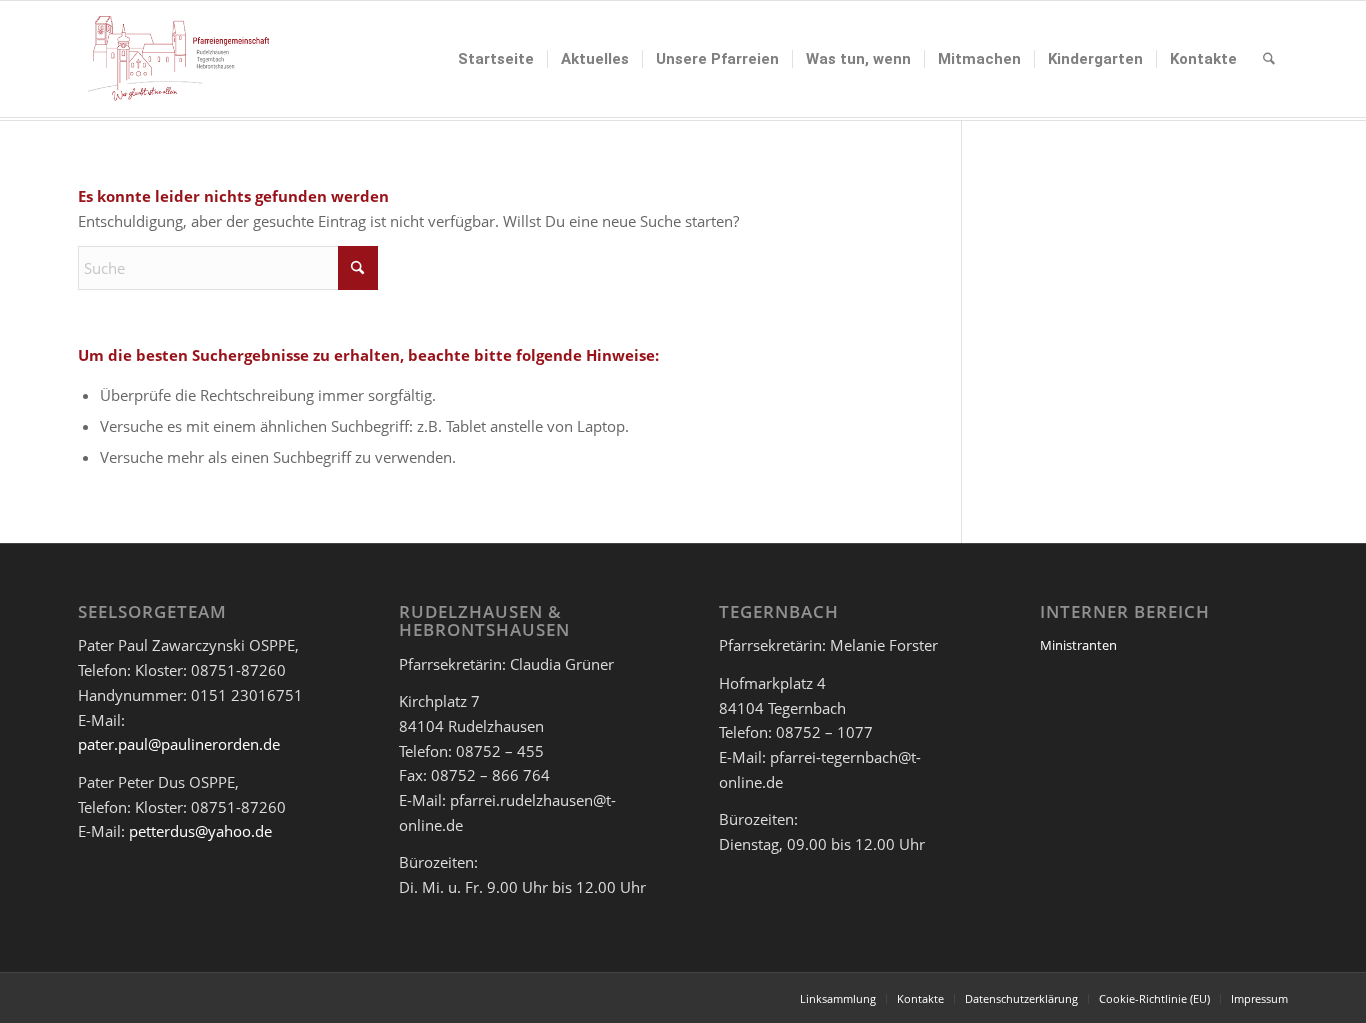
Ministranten (1078, 645)
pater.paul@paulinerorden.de (179, 744)
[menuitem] (496, 59)
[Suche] (1269, 59)
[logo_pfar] (178, 59)
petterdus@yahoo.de (200, 831)
